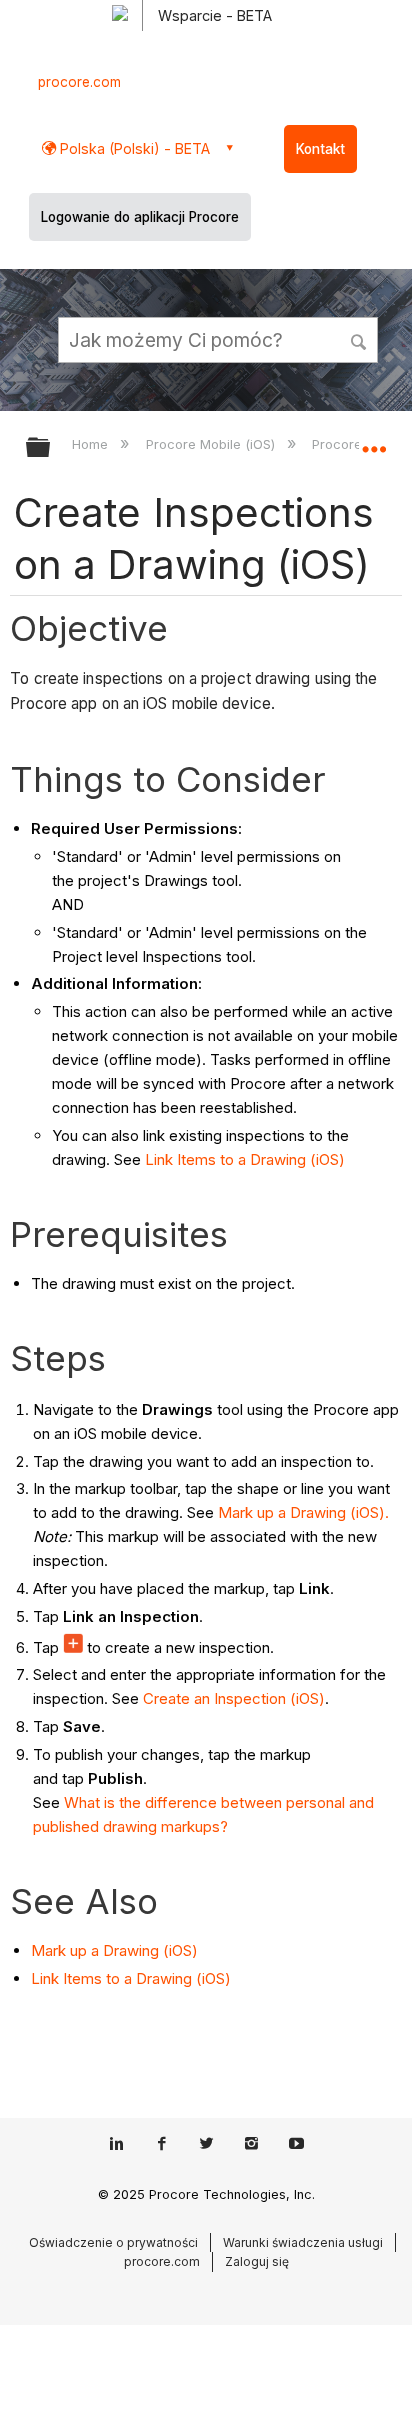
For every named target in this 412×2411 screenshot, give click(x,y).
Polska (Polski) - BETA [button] (133, 148)
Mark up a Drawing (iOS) (114, 1950)
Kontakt (320, 149)
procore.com (79, 82)
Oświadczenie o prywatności (113, 2242)
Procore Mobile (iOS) (212, 444)
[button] (360, 339)
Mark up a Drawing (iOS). (303, 1512)
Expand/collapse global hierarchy (51, 448)
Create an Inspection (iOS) (234, 1698)
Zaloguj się (257, 2261)
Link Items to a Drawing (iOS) (245, 1159)
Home (92, 444)
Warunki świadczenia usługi (303, 2242)
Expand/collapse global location (374, 441)
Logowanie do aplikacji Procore (140, 217)
